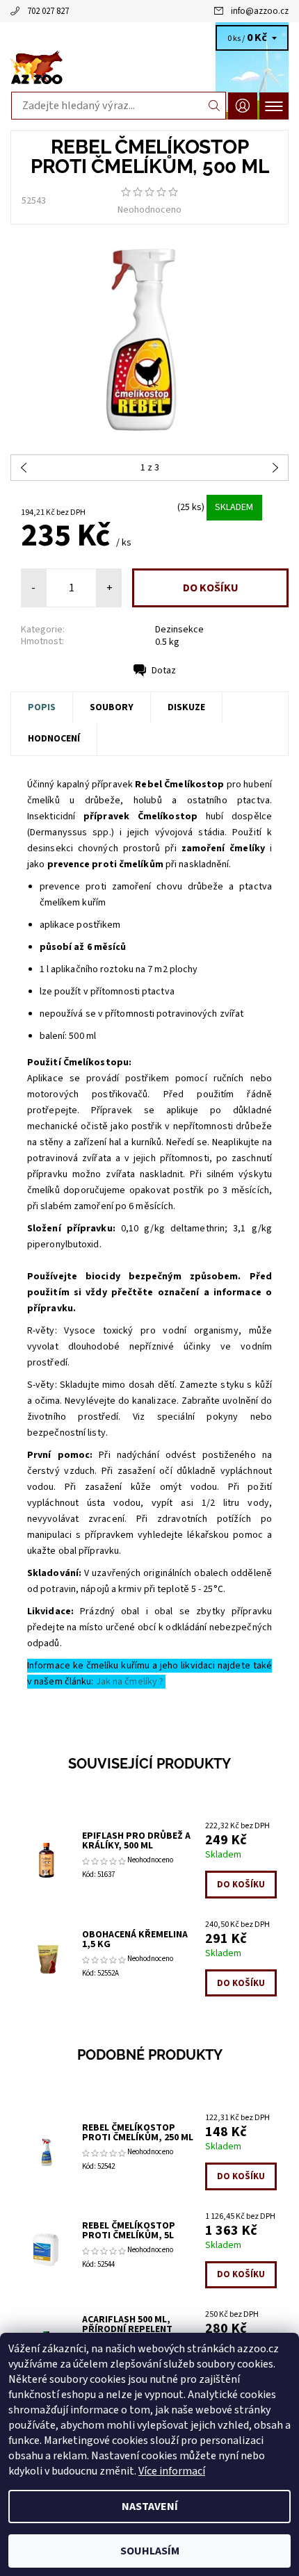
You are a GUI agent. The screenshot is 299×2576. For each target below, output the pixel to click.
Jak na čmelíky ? (131, 1682)
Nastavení (150, 2507)
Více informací (172, 2471)
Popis (42, 707)
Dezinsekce (179, 630)
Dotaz (164, 671)
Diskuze (186, 707)
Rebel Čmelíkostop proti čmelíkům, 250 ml (138, 2133)
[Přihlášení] (243, 106)
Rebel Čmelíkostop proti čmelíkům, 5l (129, 2231)
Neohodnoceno (149, 210)
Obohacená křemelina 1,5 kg (135, 1939)
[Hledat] (215, 106)
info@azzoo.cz (260, 11)
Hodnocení (54, 739)
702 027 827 (48, 11)
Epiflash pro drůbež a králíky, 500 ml (136, 1841)
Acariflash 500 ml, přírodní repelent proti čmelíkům (127, 2329)
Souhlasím (150, 2551)
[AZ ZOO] (149, 68)
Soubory (112, 707)
